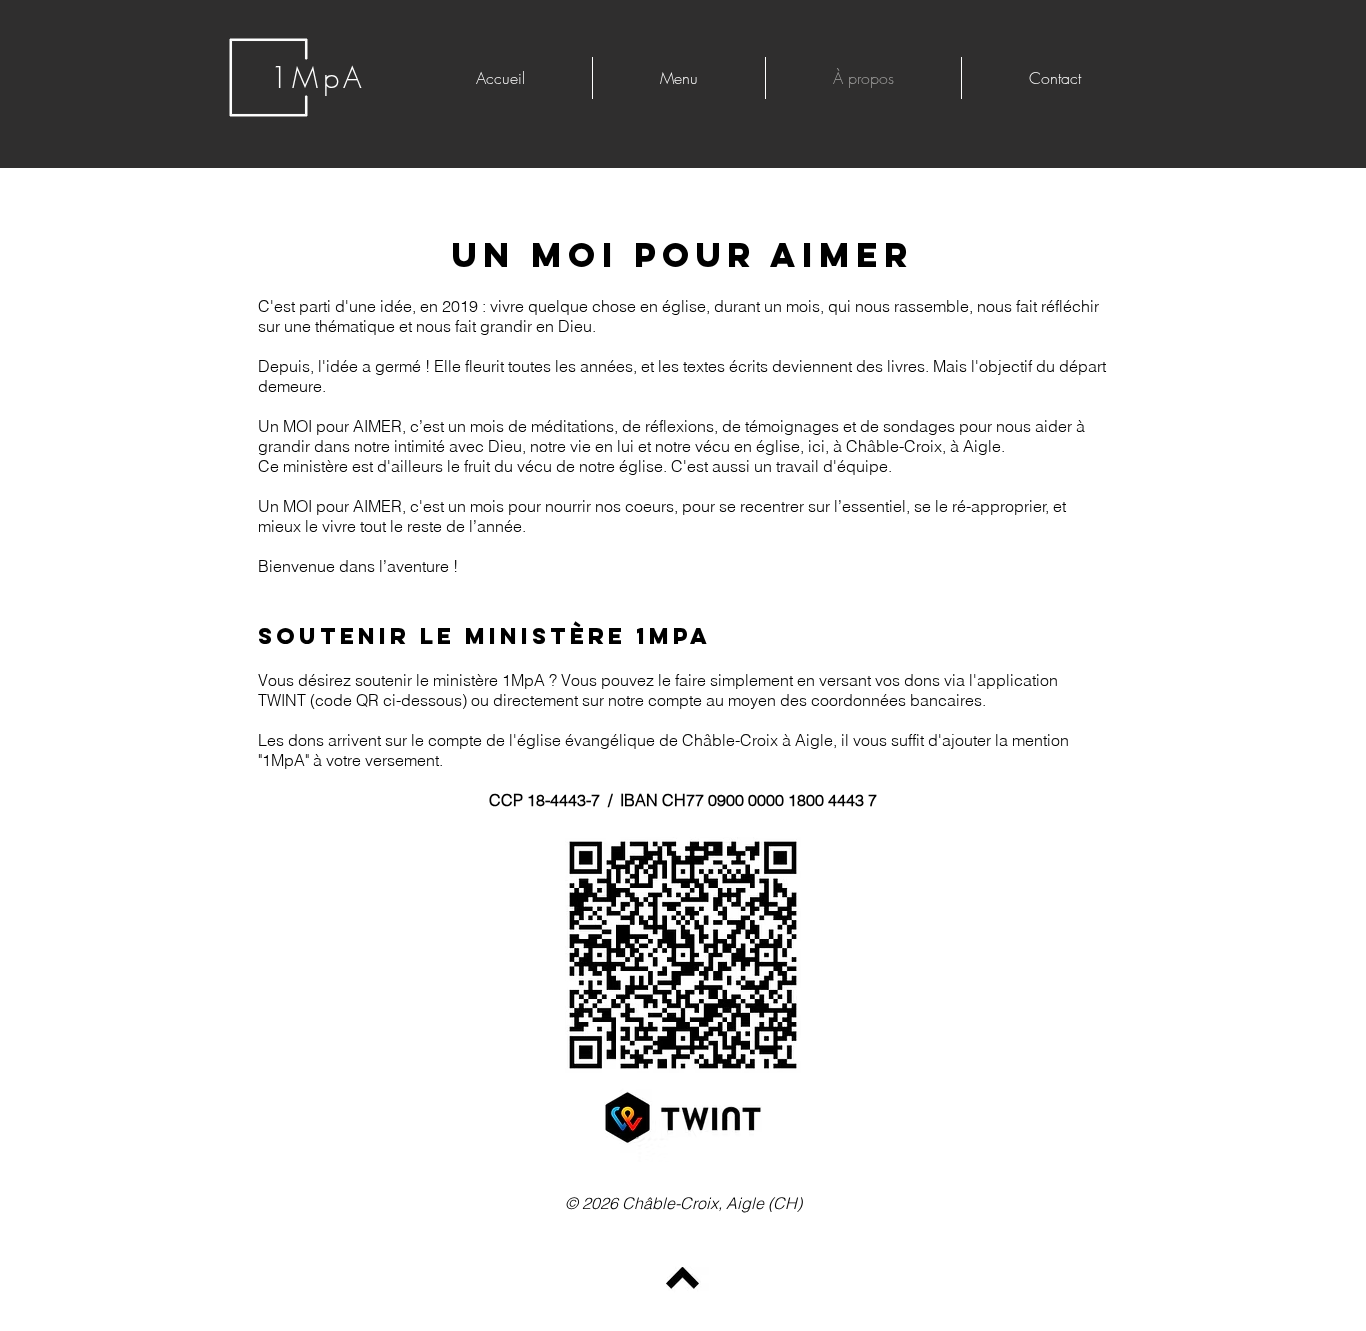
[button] (679, 78)
